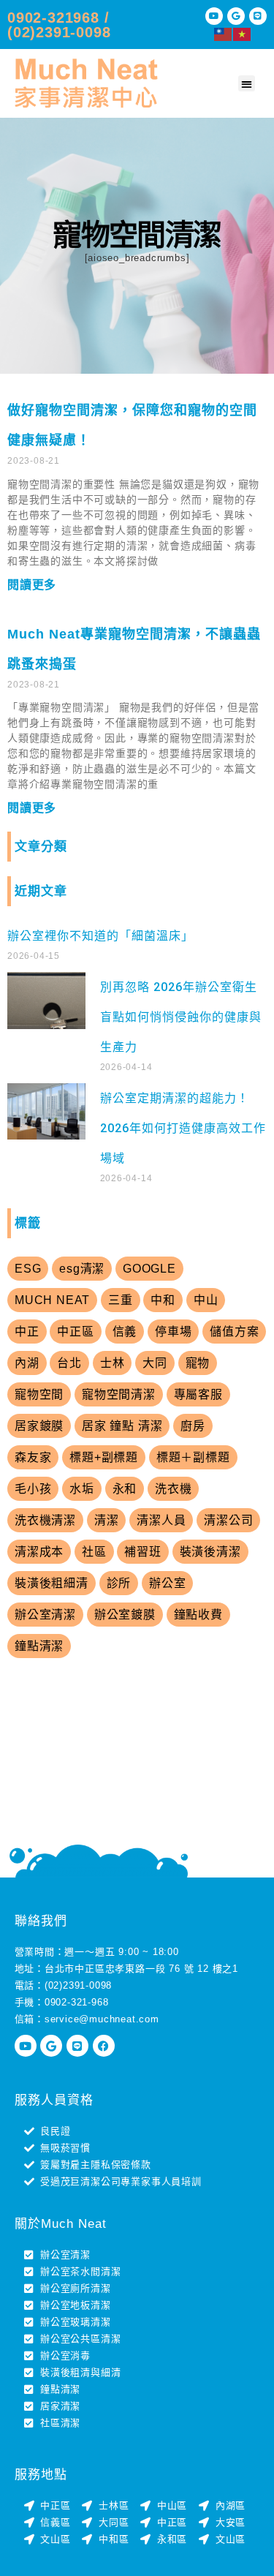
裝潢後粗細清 (52, 1583)
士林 (113, 1363)
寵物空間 (39, 1394)
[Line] (258, 16)
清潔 (107, 1520)
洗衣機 (173, 1489)
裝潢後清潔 (210, 1552)
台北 (69, 1363)
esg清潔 (82, 1269)
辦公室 (167, 1583)
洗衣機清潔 (45, 1520)
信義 (125, 1332)
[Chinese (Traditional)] (224, 33)
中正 (27, 1332)
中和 (163, 1300)
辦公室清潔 (45, 1615)
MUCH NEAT (52, 1300)
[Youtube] (214, 16)
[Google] (236, 16)
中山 (206, 1300)
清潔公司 (228, 1520)
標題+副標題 (104, 1457)
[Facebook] (104, 2046)
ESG (28, 1269)
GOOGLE (149, 1269)
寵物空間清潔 (119, 1394)
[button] (247, 84)
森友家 (33, 1457)
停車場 (173, 1332)
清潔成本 (39, 1552)
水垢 (82, 1489)
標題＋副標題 (193, 1457)
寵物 (198, 1363)
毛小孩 (33, 1489)
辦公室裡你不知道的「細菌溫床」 (100, 936)
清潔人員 (161, 1520)
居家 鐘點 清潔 (122, 1426)
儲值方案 (234, 1332)
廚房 (193, 1426)
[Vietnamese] (243, 33)
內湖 (27, 1363)
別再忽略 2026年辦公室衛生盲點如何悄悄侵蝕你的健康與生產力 (181, 1017)
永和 (125, 1489)
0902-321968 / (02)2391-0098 (59, 25)
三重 (121, 1300)
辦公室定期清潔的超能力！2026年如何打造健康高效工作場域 (183, 1128)
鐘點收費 (198, 1615)
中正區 (75, 1332)
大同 (155, 1363)
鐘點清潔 (39, 1646)
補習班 (142, 1552)
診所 (119, 1583)
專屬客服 (198, 1394)
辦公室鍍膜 (125, 1615)
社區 (94, 1552)
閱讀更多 (32, 585)
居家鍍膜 (39, 1426)
